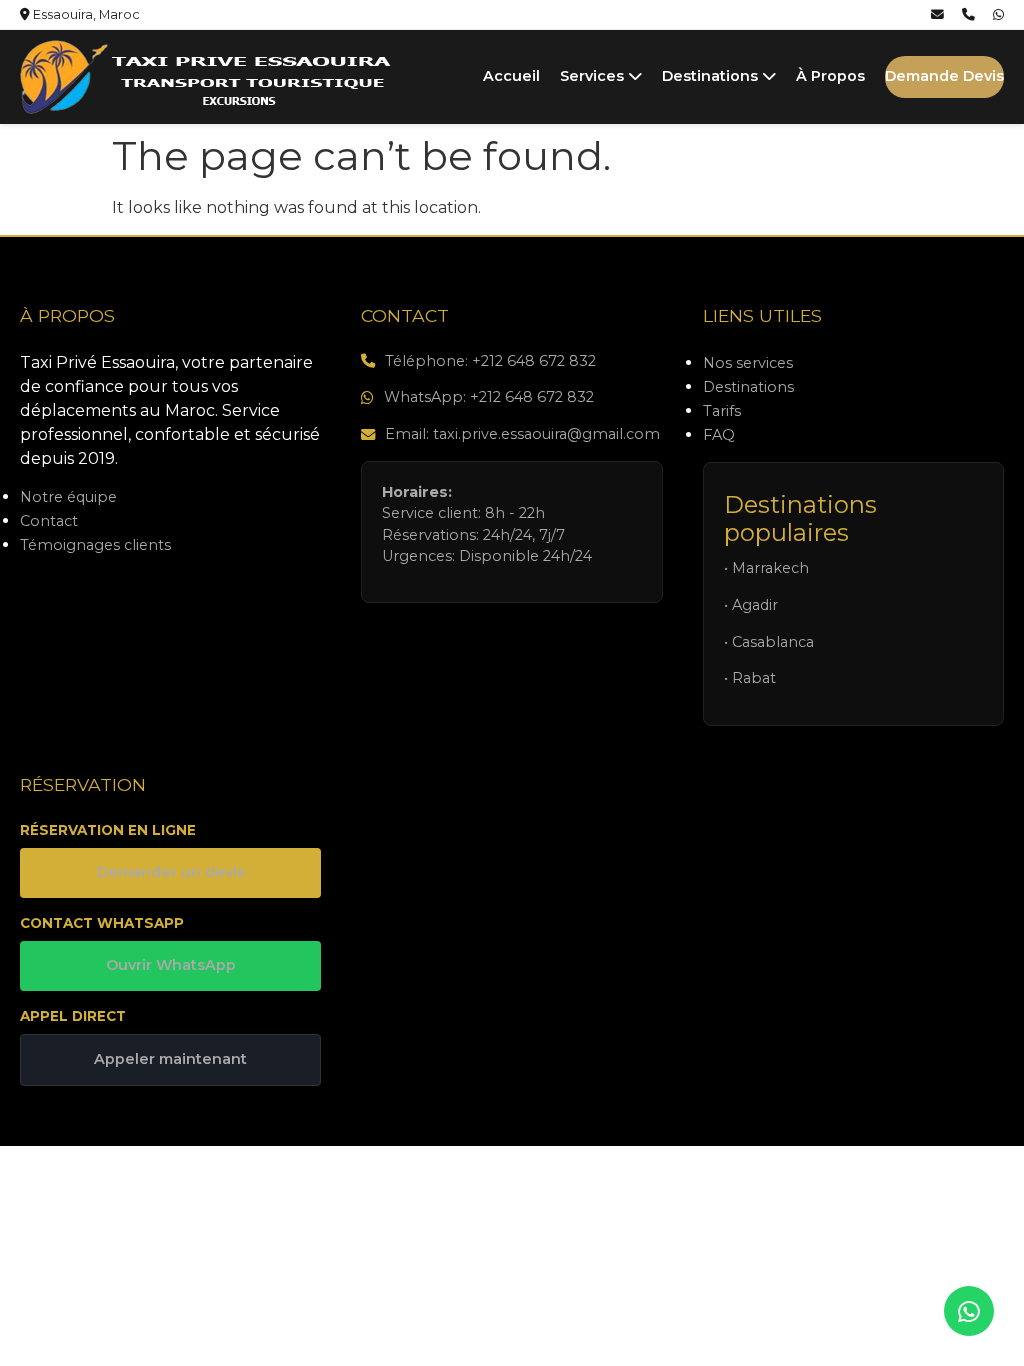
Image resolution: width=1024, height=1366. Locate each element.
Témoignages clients (95, 545)
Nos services (748, 363)
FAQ (719, 435)
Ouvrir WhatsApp (171, 965)
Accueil (511, 76)
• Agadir (751, 605)
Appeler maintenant (170, 1059)
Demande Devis (944, 76)
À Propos (830, 76)
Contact (49, 521)
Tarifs (722, 411)
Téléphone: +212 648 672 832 (490, 361)
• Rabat (750, 678)
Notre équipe (68, 497)
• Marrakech (766, 568)
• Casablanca (769, 642)
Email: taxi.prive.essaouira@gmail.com (522, 434)
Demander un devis (171, 872)
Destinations (712, 76)
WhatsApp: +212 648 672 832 (489, 397)
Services (594, 76)
